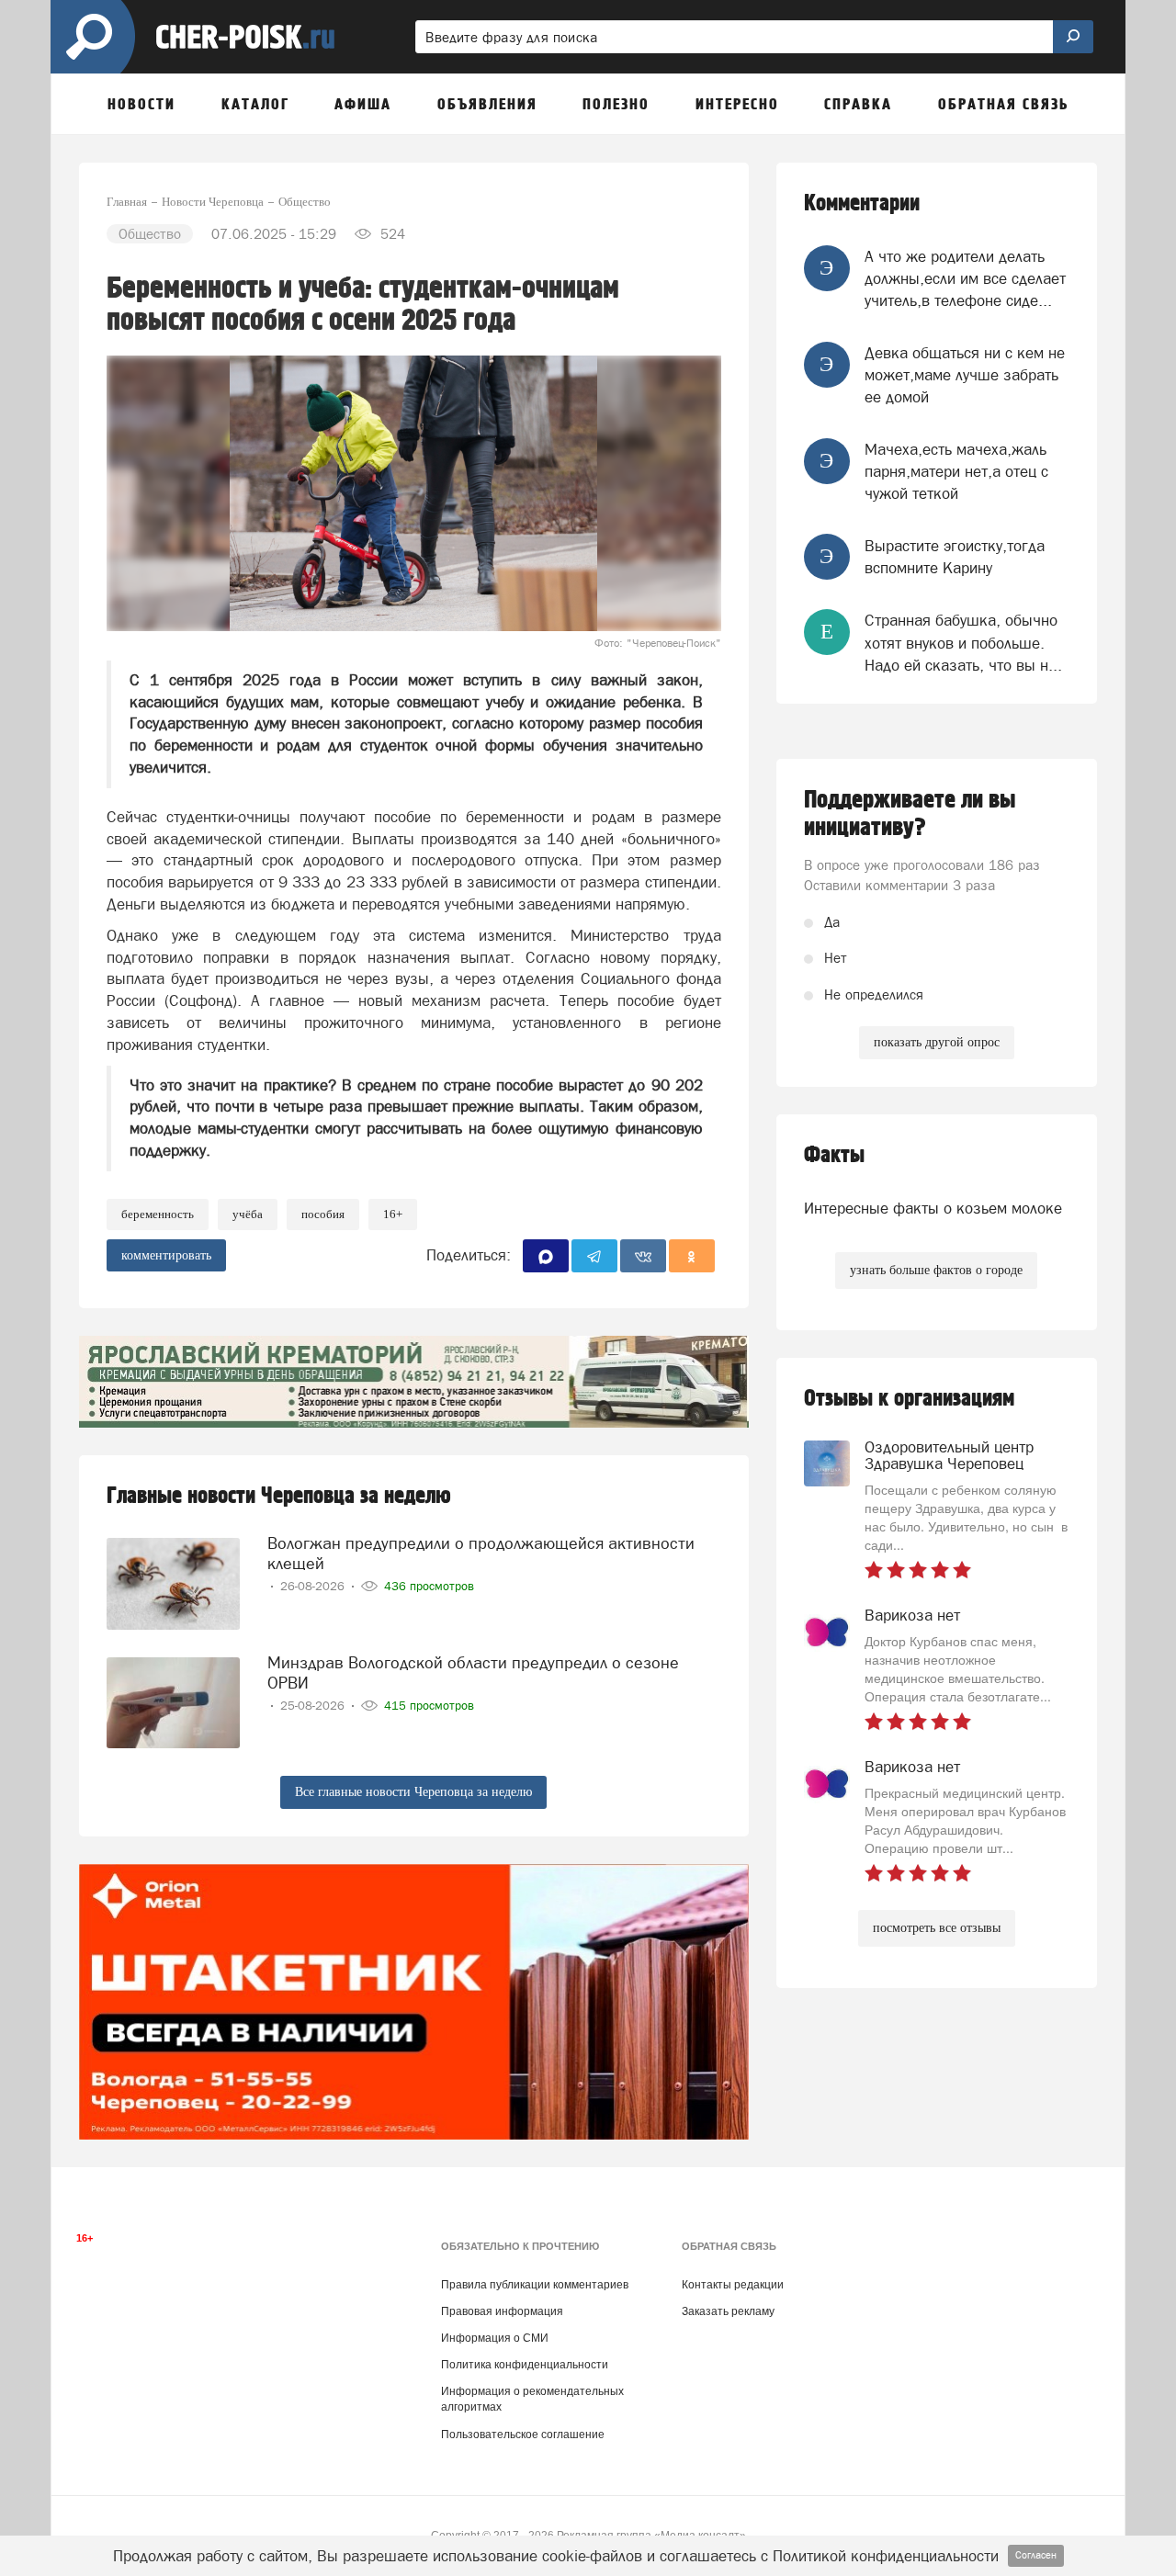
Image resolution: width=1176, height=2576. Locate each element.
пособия (323, 1214)
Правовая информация (502, 2311)
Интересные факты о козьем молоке (933, 1208)
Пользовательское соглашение (523, 2435)
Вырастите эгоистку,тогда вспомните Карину (955, 557)
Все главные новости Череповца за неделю (413, 1792)
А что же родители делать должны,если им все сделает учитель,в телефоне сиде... (965, 279)
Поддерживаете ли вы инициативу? (910, 814)
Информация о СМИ (495, 2338)
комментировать (166, 1255)
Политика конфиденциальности (525, 2365)
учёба (248, 1214)
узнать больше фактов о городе (936, 1270)
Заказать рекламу (728, 2311)
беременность (158, 1214)
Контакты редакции (733, 2285)
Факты (834, 1155)
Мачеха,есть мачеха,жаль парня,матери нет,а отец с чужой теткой (956, 472)
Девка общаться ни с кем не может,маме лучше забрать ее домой (965, 375)
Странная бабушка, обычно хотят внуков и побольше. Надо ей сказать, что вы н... (963, 643)
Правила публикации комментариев (535, 2285)
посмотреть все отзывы (937, 1928)
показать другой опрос (937, 1042)
